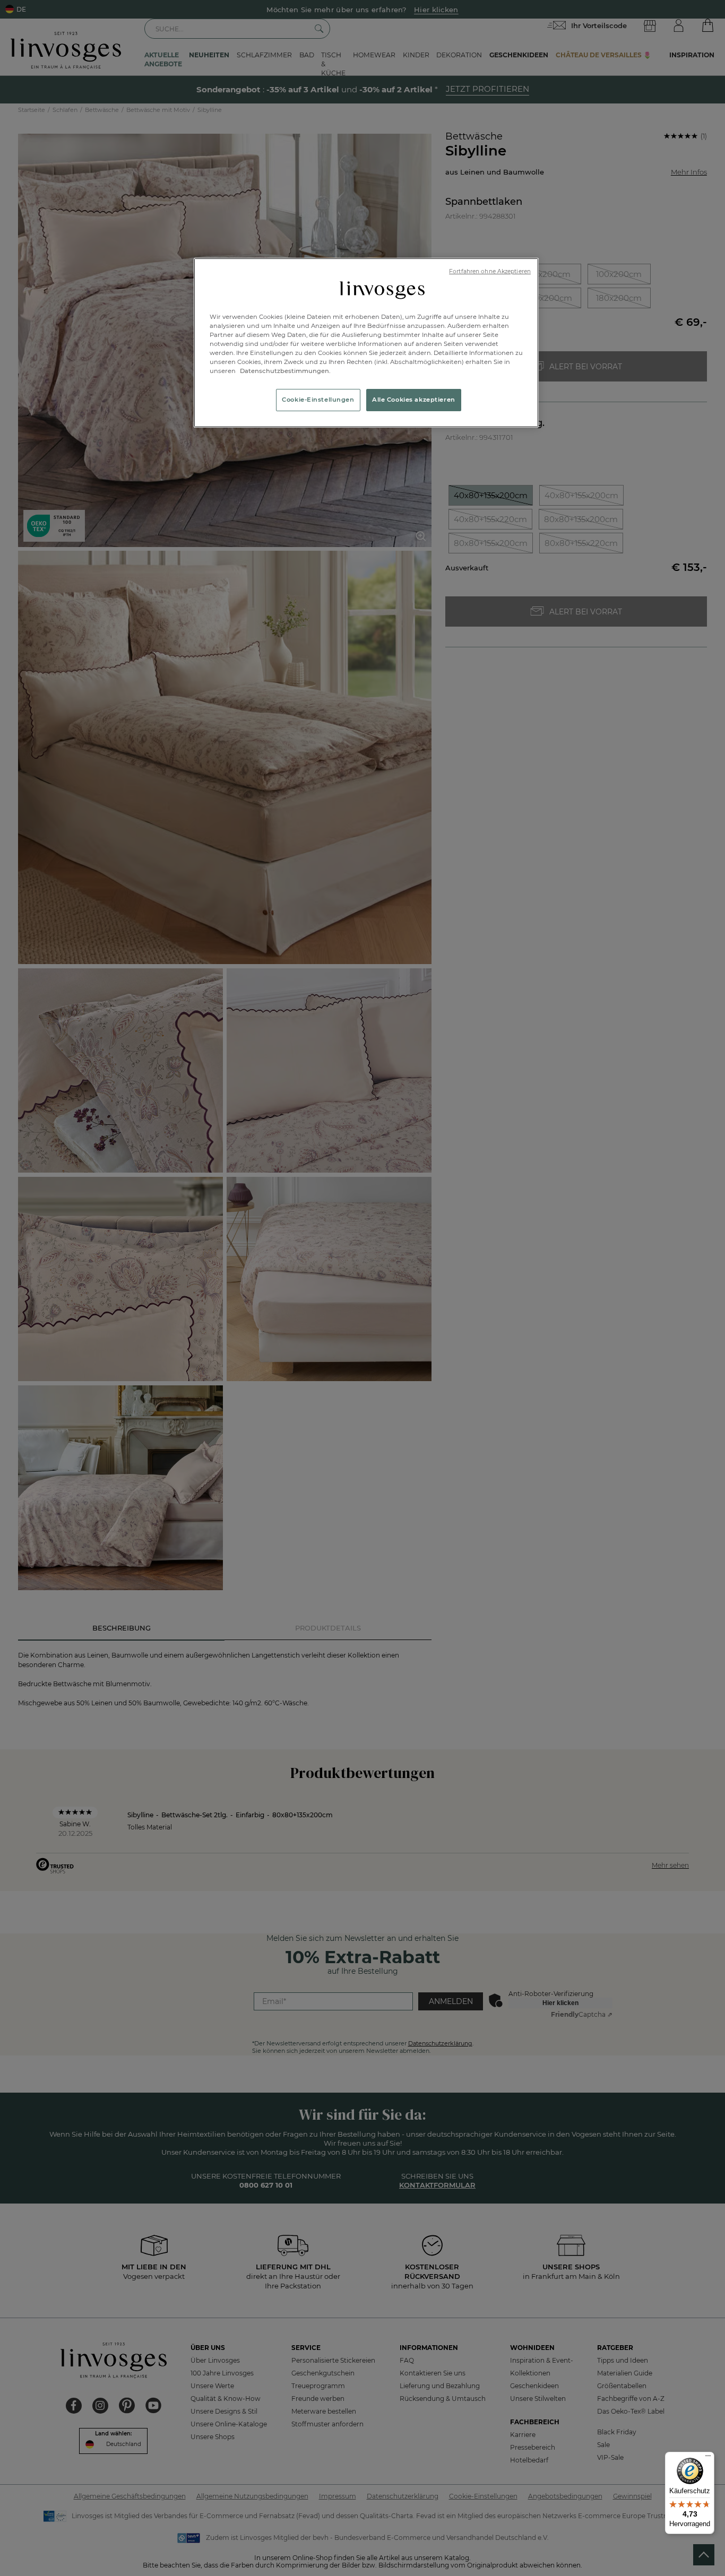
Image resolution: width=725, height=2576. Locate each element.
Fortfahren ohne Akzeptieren (490, 271)
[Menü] (708, 2458)
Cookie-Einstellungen (318, 400)
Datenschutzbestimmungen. (284, 371)
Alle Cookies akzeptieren (414, 400)
